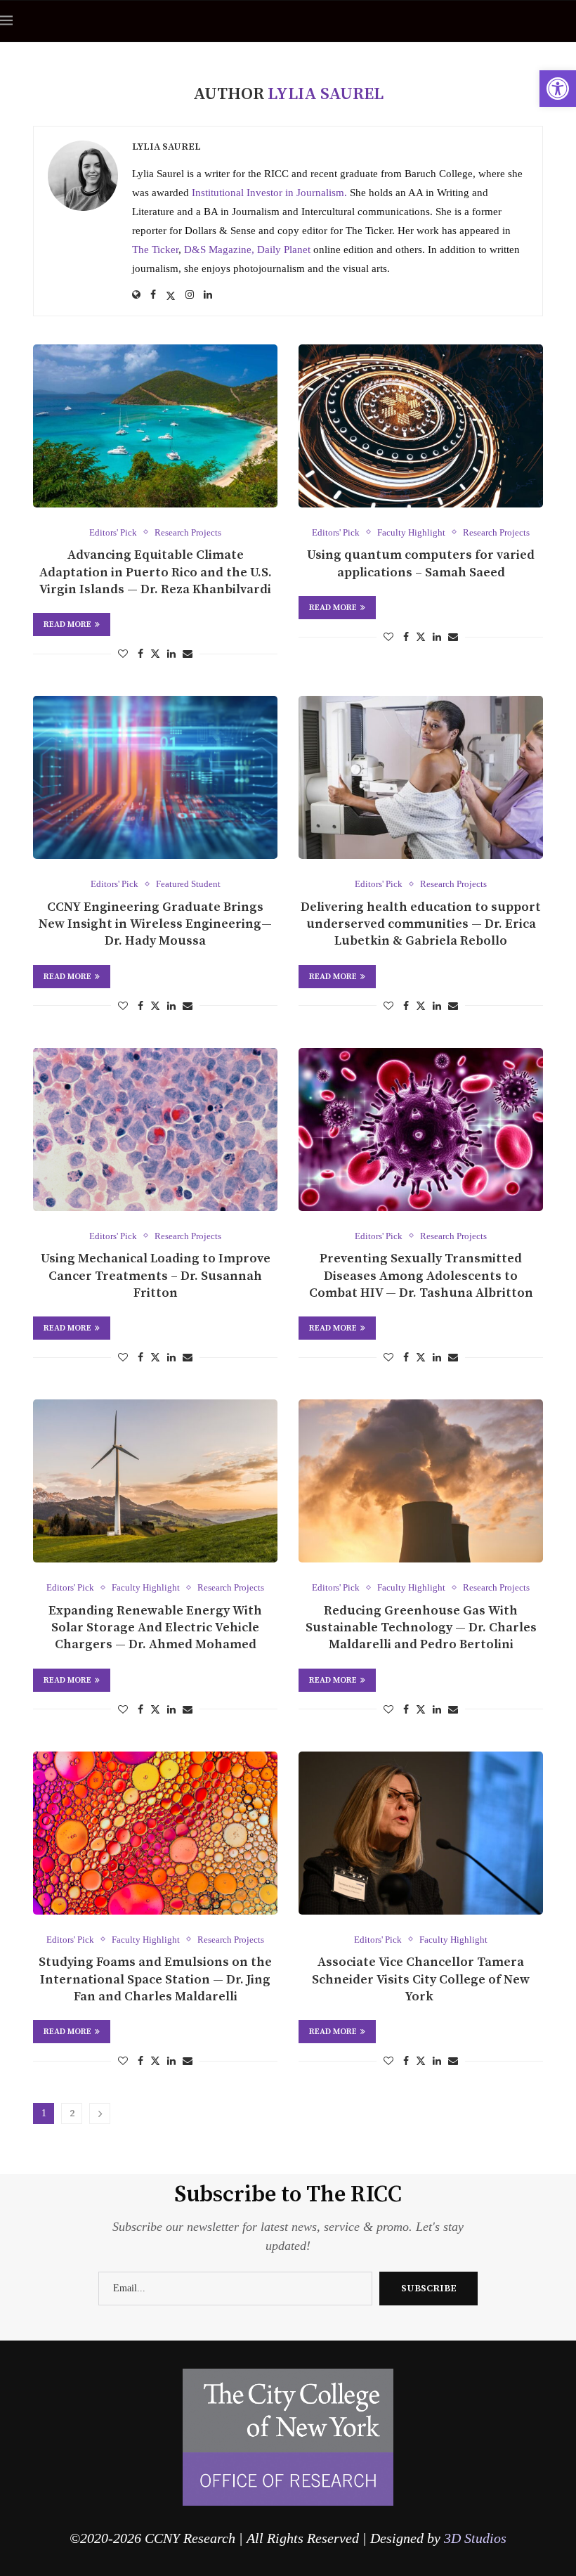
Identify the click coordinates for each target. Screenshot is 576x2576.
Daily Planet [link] (284, 250)
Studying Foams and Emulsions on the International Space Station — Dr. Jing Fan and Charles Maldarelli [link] (155, 1979)
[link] (558, 89)
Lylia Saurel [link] (166, 147)
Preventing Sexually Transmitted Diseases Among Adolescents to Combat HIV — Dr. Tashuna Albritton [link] (421, 1276)
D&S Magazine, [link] (221, 250)
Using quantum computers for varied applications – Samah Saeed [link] (421, 563)
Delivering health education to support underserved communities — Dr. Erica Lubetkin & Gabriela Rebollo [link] (421, 924)
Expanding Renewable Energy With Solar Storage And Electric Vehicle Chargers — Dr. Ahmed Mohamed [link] (155, 1628)
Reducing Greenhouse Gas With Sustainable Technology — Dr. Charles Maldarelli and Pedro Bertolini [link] (421, 1628)
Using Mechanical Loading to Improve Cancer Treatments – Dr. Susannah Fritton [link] (156, 1276)
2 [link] (72, 2114)
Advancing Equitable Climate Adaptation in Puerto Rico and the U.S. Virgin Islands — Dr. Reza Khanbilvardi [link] (156, 572)
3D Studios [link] (475, 2538)
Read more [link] (67, 624)
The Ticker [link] (155, 250)
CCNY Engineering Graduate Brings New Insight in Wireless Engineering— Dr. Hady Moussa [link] (155, 924)
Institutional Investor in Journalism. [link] (269, 193)
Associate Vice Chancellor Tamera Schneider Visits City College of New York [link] (421, 1979)
